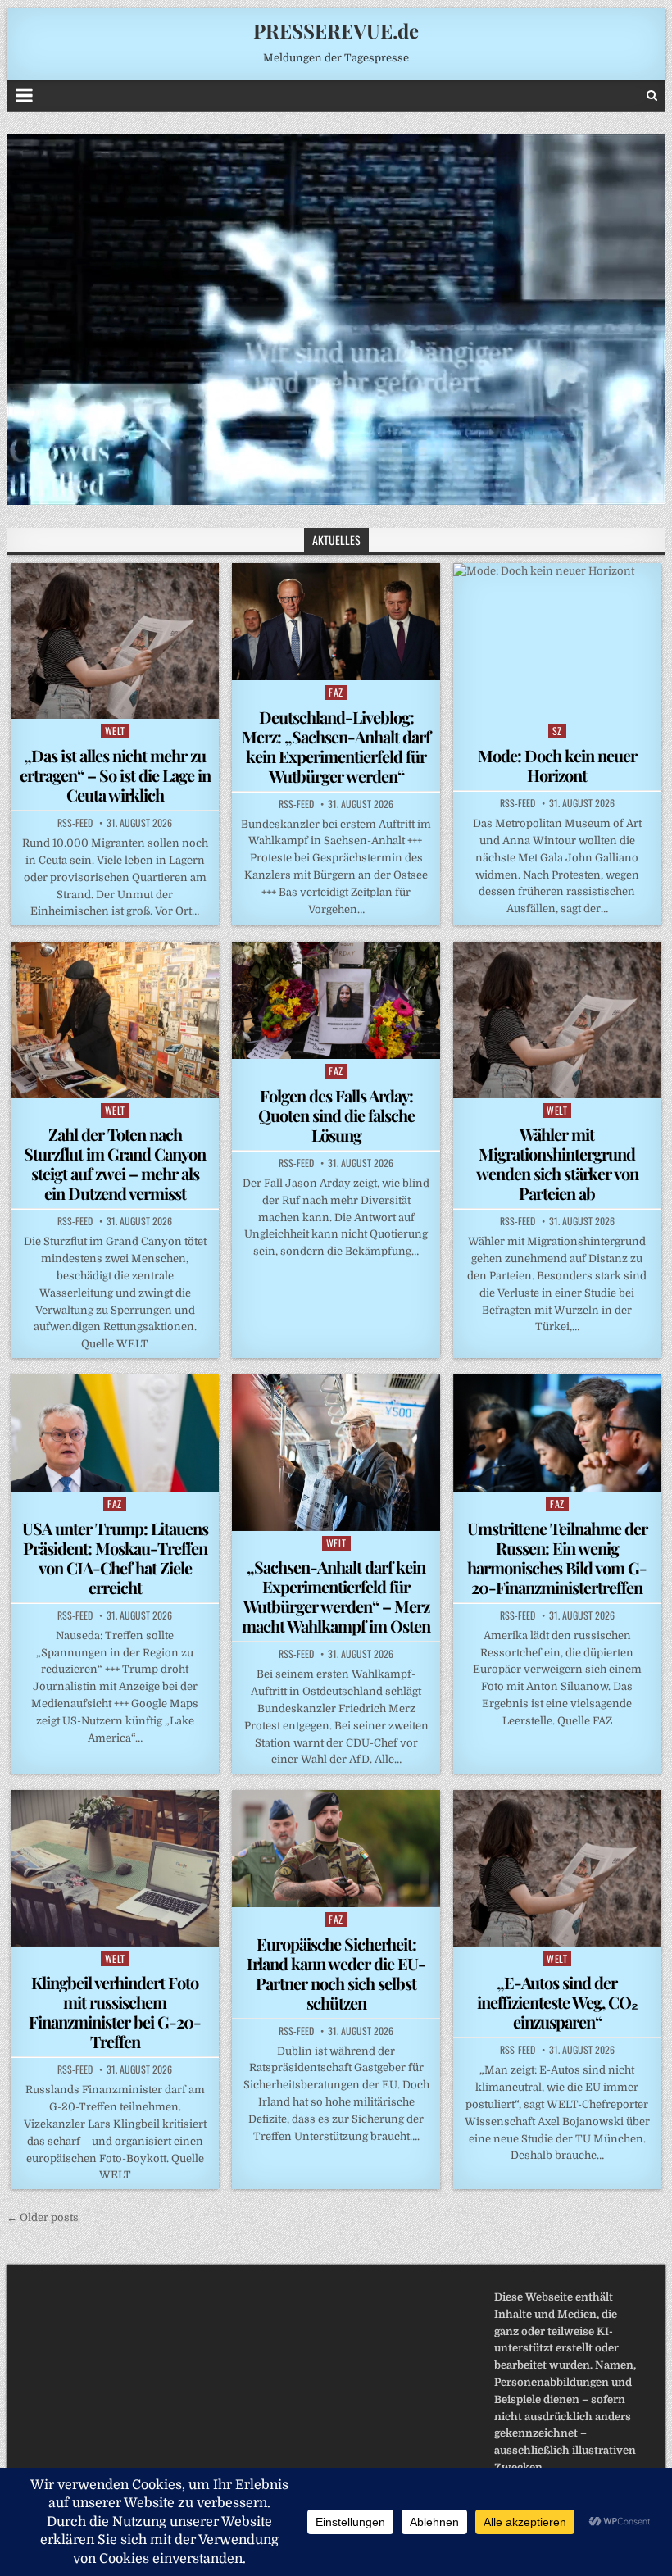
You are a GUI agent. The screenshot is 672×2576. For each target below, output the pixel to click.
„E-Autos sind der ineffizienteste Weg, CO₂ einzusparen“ (557, 2002)
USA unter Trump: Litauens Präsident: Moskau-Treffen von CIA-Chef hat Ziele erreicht (115, 1558)
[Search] (652, 95)
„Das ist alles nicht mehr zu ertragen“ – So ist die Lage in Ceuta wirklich (115, 775)
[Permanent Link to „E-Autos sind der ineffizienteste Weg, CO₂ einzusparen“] (557, 1868)
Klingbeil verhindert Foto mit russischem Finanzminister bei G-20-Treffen (115, 2012)
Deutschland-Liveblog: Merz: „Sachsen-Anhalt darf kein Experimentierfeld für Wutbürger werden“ (336, 746)
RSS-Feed (75, 823)
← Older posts (43, 2217)
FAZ (336, 692)
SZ (557, 731)
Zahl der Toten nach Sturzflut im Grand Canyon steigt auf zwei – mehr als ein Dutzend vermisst (115, 1163)
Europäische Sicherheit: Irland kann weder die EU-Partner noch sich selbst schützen (336, 1973)
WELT (115, 731)
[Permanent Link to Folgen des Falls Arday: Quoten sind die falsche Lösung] (336, 1000)
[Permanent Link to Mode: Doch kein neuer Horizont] (557, 641)
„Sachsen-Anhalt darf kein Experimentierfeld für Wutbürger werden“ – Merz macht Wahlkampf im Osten (336, 1596)
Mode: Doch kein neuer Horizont (557, 765)
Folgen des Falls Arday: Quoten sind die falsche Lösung (336, 1115)
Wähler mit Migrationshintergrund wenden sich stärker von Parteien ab (557, 1163)
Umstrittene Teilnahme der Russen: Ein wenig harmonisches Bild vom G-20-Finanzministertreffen (557, 1558)
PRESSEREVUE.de (336, 30)
